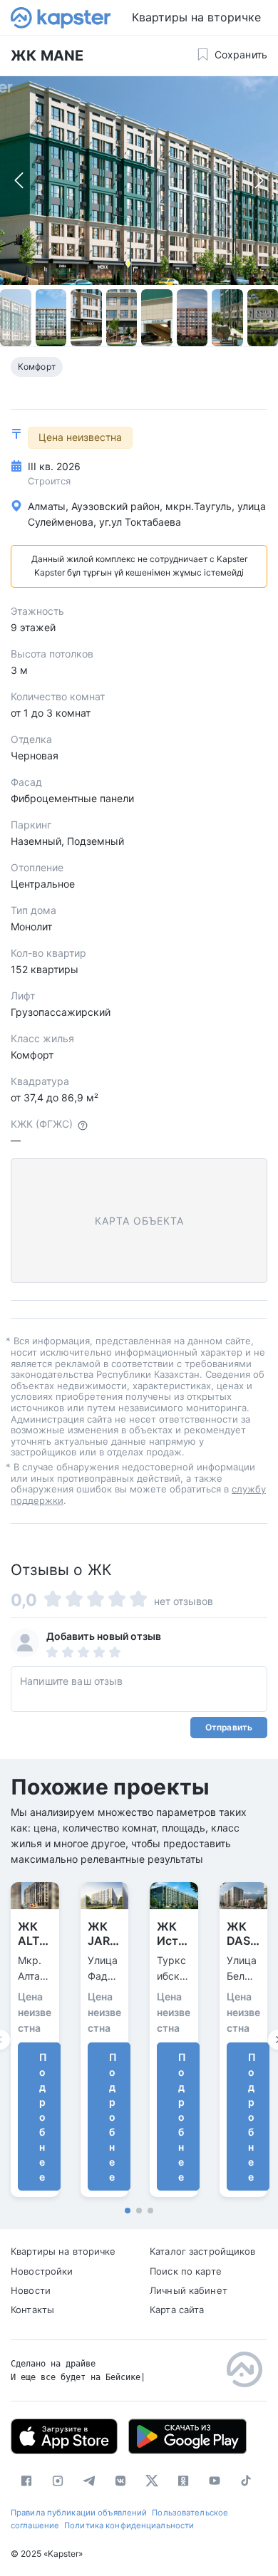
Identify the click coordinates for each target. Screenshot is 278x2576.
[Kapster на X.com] (152, 2481)
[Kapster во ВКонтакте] (120, 2481)
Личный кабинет (189, 2290)
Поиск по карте (186, 2271)
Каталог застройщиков (203, 2251)
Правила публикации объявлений (79, 2513)
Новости (31, 2290)
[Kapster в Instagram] (58, 2481)
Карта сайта (177, 2310)
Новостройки (42, 2271)
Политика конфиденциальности (129, 2525)
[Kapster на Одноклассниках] (183, 2481)
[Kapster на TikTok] (246, 2481)
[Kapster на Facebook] (26, 2481)
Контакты (32, 2310)
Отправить (229, 1727)
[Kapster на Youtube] (215, 2481)
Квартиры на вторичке (196, 17)
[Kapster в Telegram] (89, 2481)
